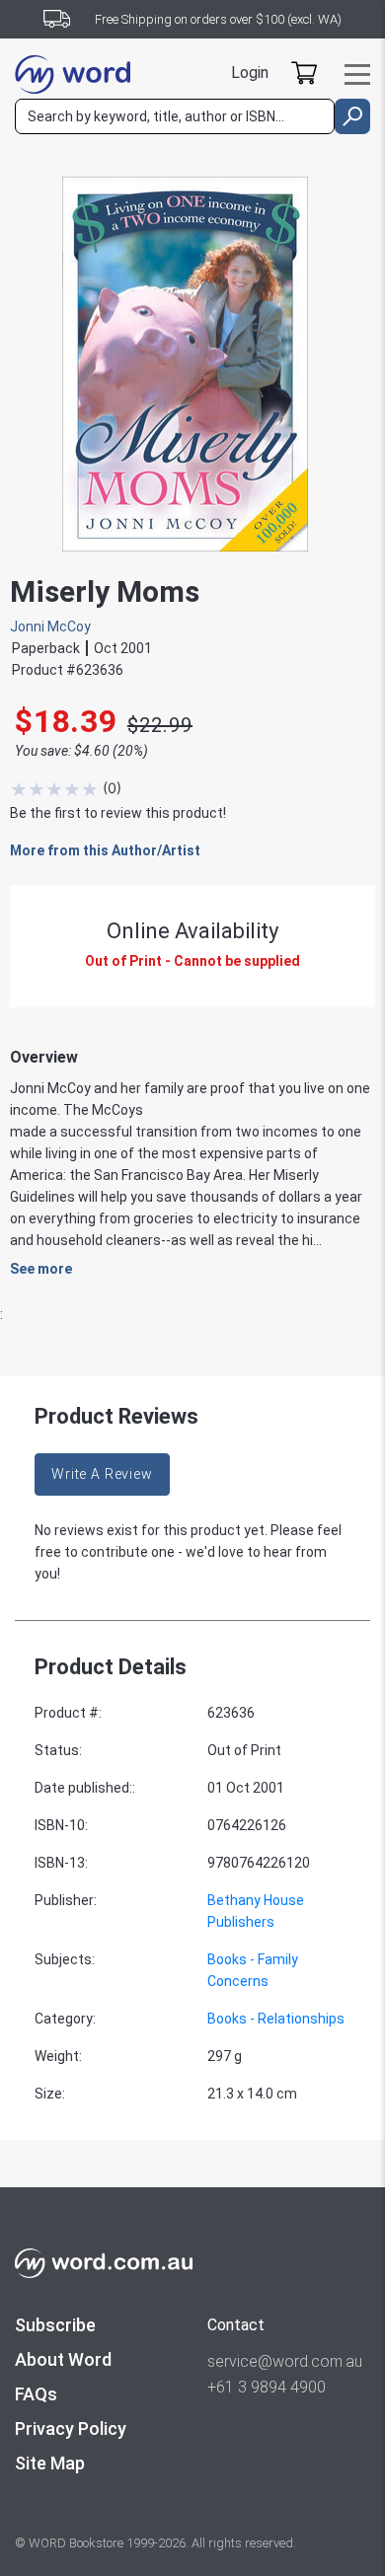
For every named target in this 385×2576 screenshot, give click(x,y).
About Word (63, 2359)
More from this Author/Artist (105, 850)
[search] (352, 116)
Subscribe (55, 2325)
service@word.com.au (285, 2361)
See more (41, 1269)
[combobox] (175, 116)
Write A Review (102, 1474)
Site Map (50, 2463)
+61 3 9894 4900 (267, 2387)
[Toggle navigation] (357, 74)
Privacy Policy (71, 2429)
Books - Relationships (276, 2019)
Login (250, 73)
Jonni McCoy (50, 626)
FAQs (36, 2394)
